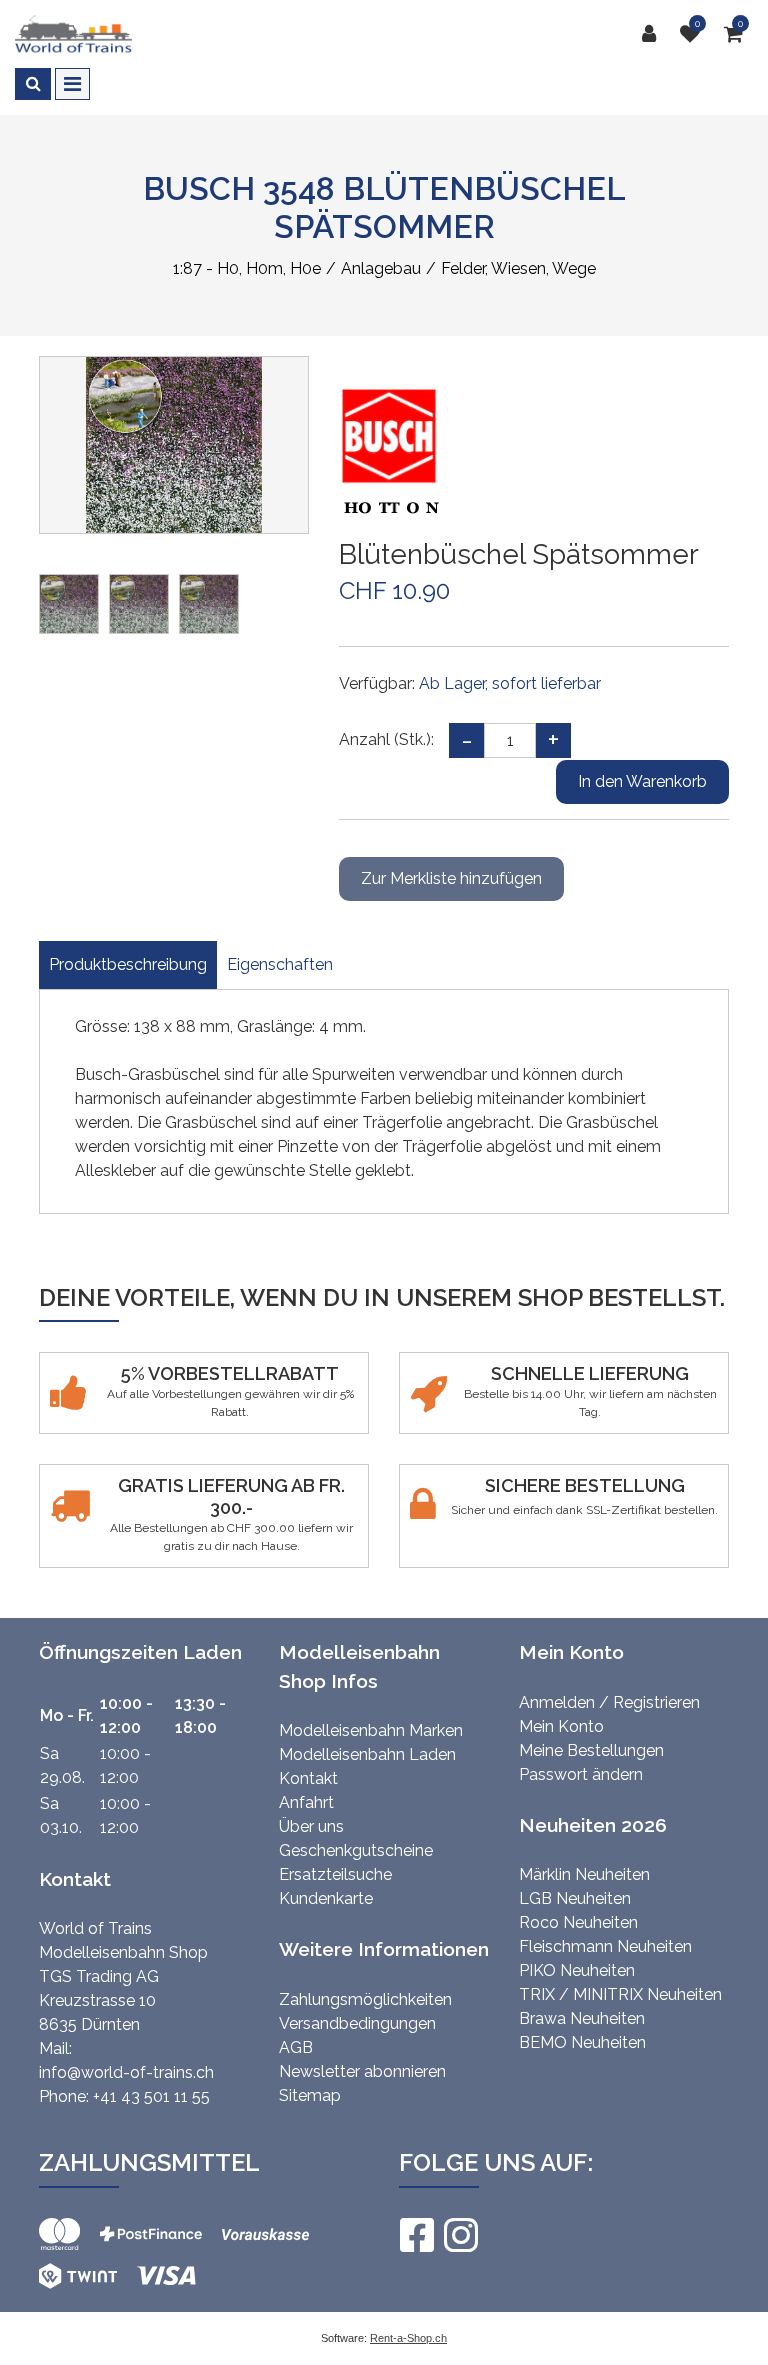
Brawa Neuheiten (582, 2018)
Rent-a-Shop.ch (408, 2338)
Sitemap (310, 2095)
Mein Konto (561, 1726)
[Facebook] (416, 2235)
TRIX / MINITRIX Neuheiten (620, 1994)
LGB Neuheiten (575, 1898)
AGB (296, 2047)
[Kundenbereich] (654, 34)
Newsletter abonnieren (362, 2071)
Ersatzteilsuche (335, 1874)
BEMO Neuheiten (582, 2042)
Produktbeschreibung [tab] (128, 964)
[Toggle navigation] (72, 84)
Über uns (311, 1826)
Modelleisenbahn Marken (371, 1730)
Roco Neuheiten (578, 1922)
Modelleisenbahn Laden (367, 1754)
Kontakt (308, 1778)
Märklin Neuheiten (584, 1874)
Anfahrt (306, 1802)
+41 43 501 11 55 (151, 2096)
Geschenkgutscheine (356, 1850)
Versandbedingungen (357, 2023)
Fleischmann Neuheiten (605, 1946)
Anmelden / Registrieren (609, 1702)
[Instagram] (460, 2235)
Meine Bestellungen (591, 1750)
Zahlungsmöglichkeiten (365, 1999)
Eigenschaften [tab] (280, 964)
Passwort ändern (581, 1774)
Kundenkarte (326, 1898)
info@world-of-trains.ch (126, 2072)
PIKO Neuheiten (577, 1970)
